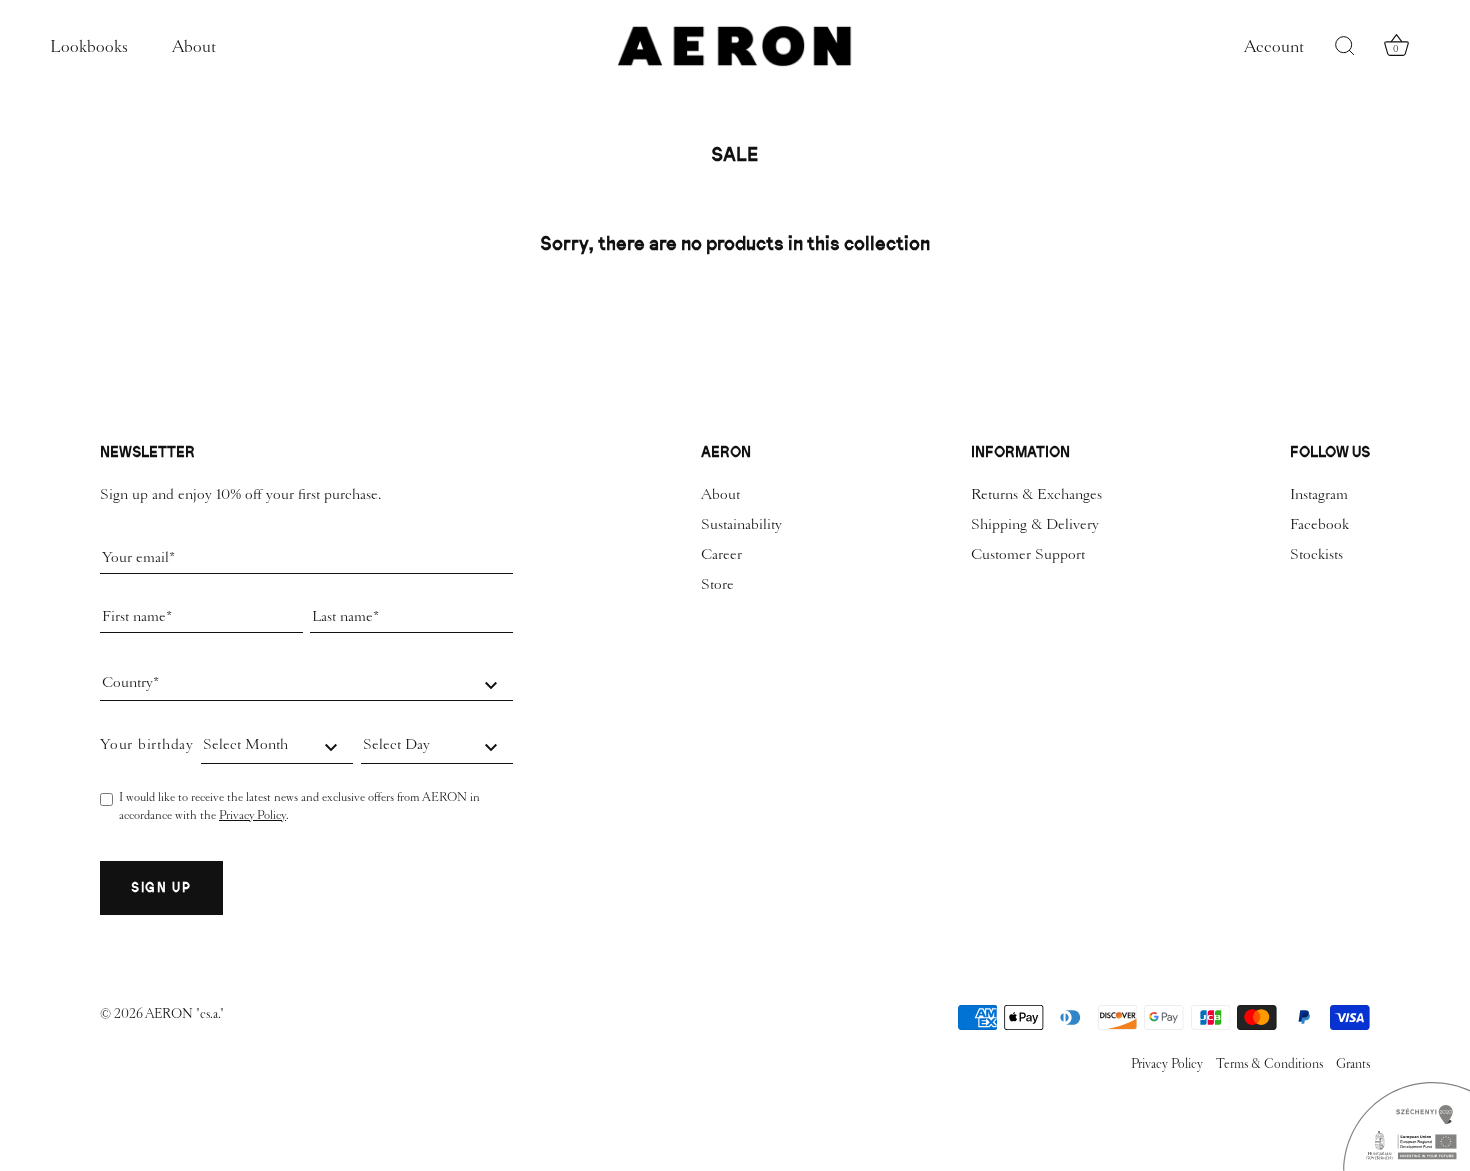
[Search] (1345, 46)
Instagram (1319, 494)
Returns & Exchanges (1036, 494)
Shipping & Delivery (1035, 524)
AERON (170, 1013)
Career (721, 554)
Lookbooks (89, 46)
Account (1274, 46)
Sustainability (741, 524)
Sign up (161, 887)
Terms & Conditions (1269, 1063)
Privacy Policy (252, 815)
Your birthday (147, 744)
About (194, 46)
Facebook (1319, 524)
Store (717, 584)
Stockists (1316, 554)
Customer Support (1028, 554)
